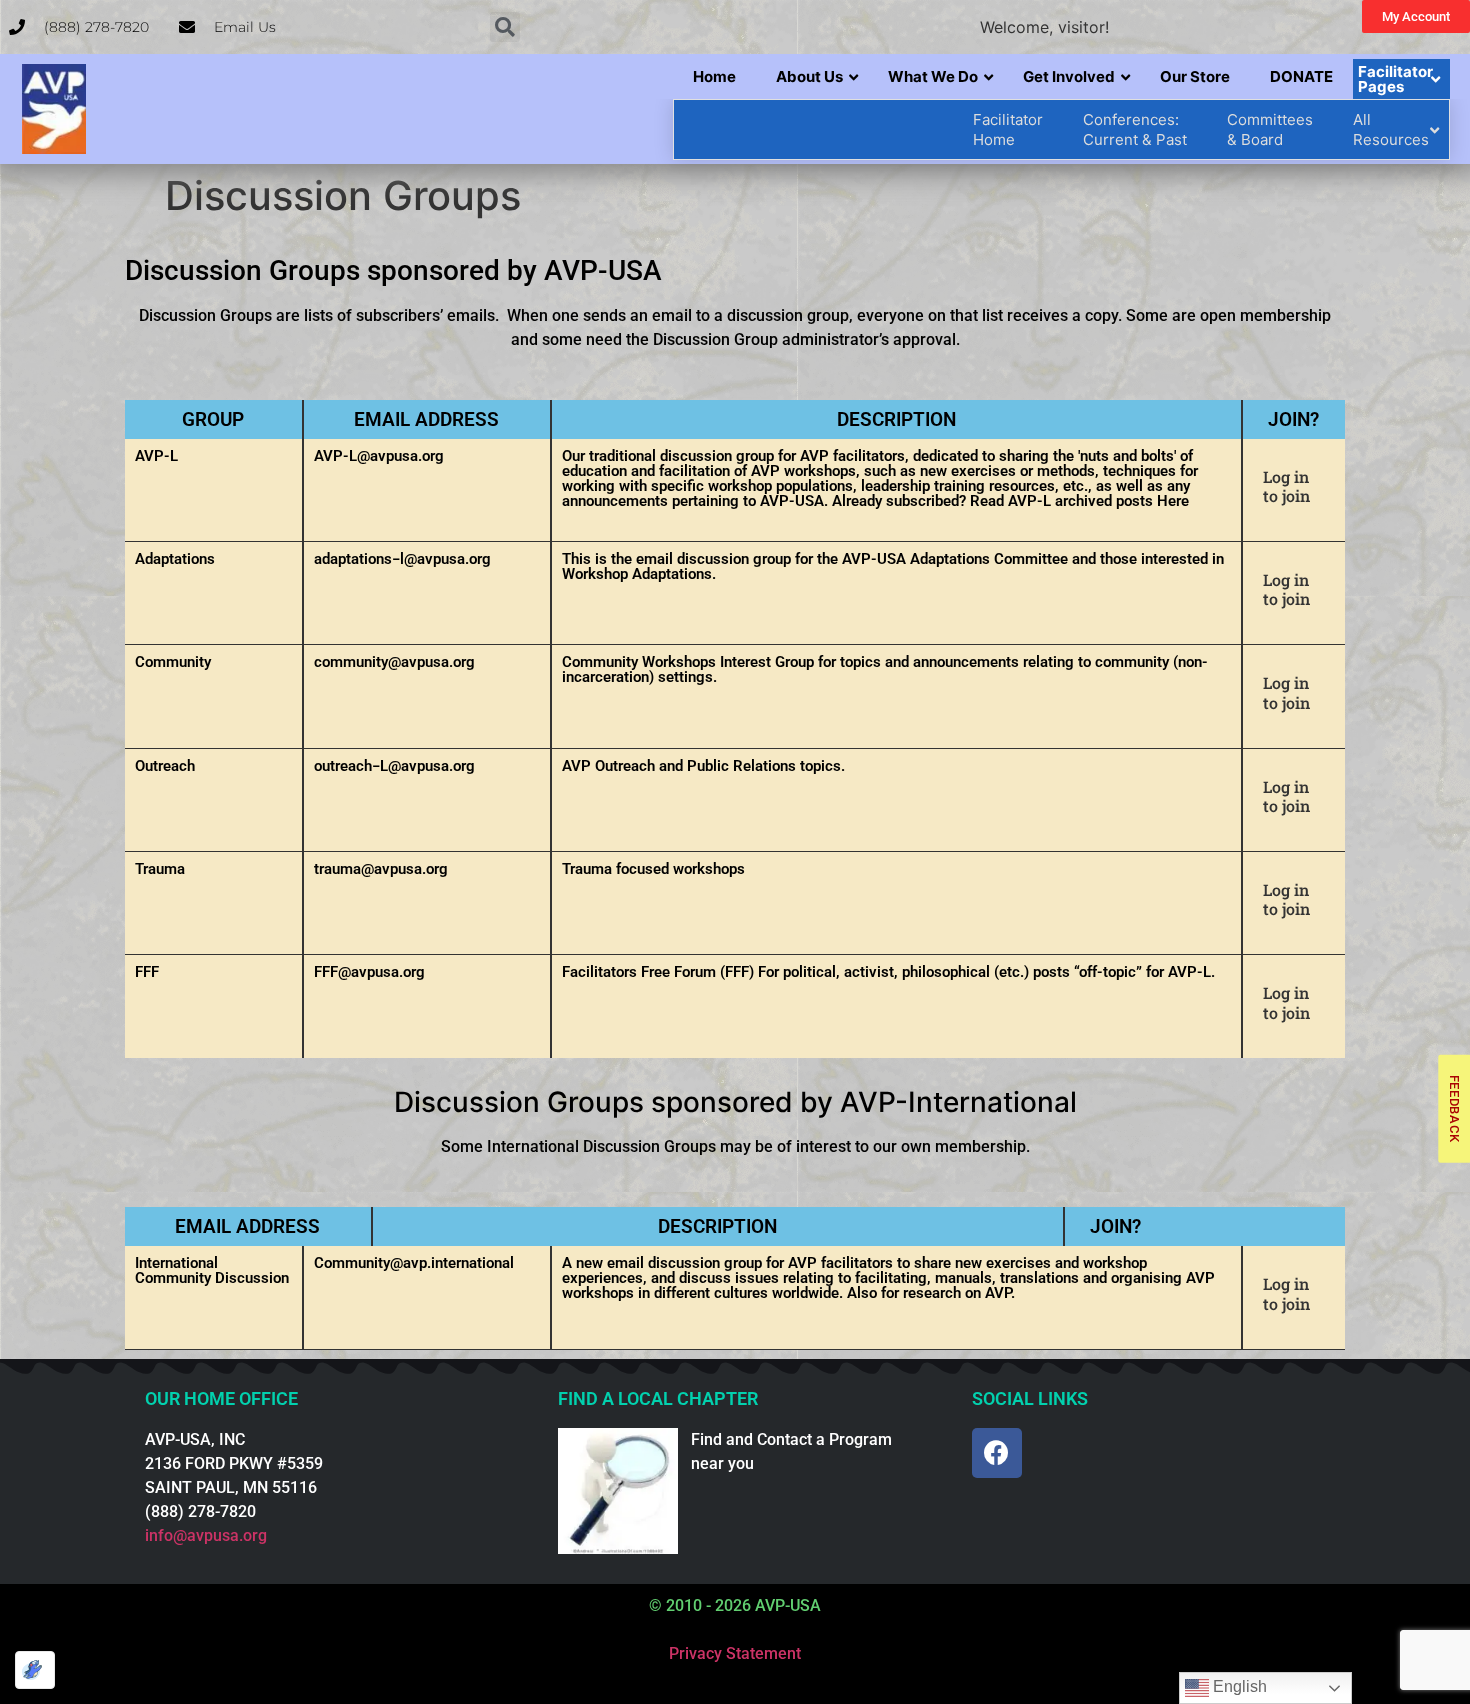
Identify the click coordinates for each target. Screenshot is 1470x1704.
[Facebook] (997, 1453)
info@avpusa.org (206, 1535)
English (1238, 1686)
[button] (505, 27)
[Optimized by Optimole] (35, 1670)
